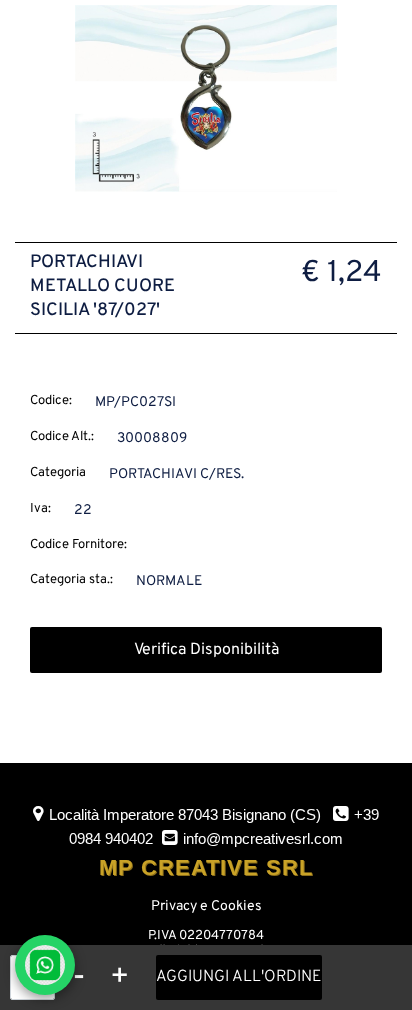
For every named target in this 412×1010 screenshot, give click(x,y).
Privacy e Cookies (206, 906)
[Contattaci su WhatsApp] (45, 965)
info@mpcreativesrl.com (263, 838)
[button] (206, 98)
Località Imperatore (185, 814)
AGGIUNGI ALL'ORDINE (239, 977)
